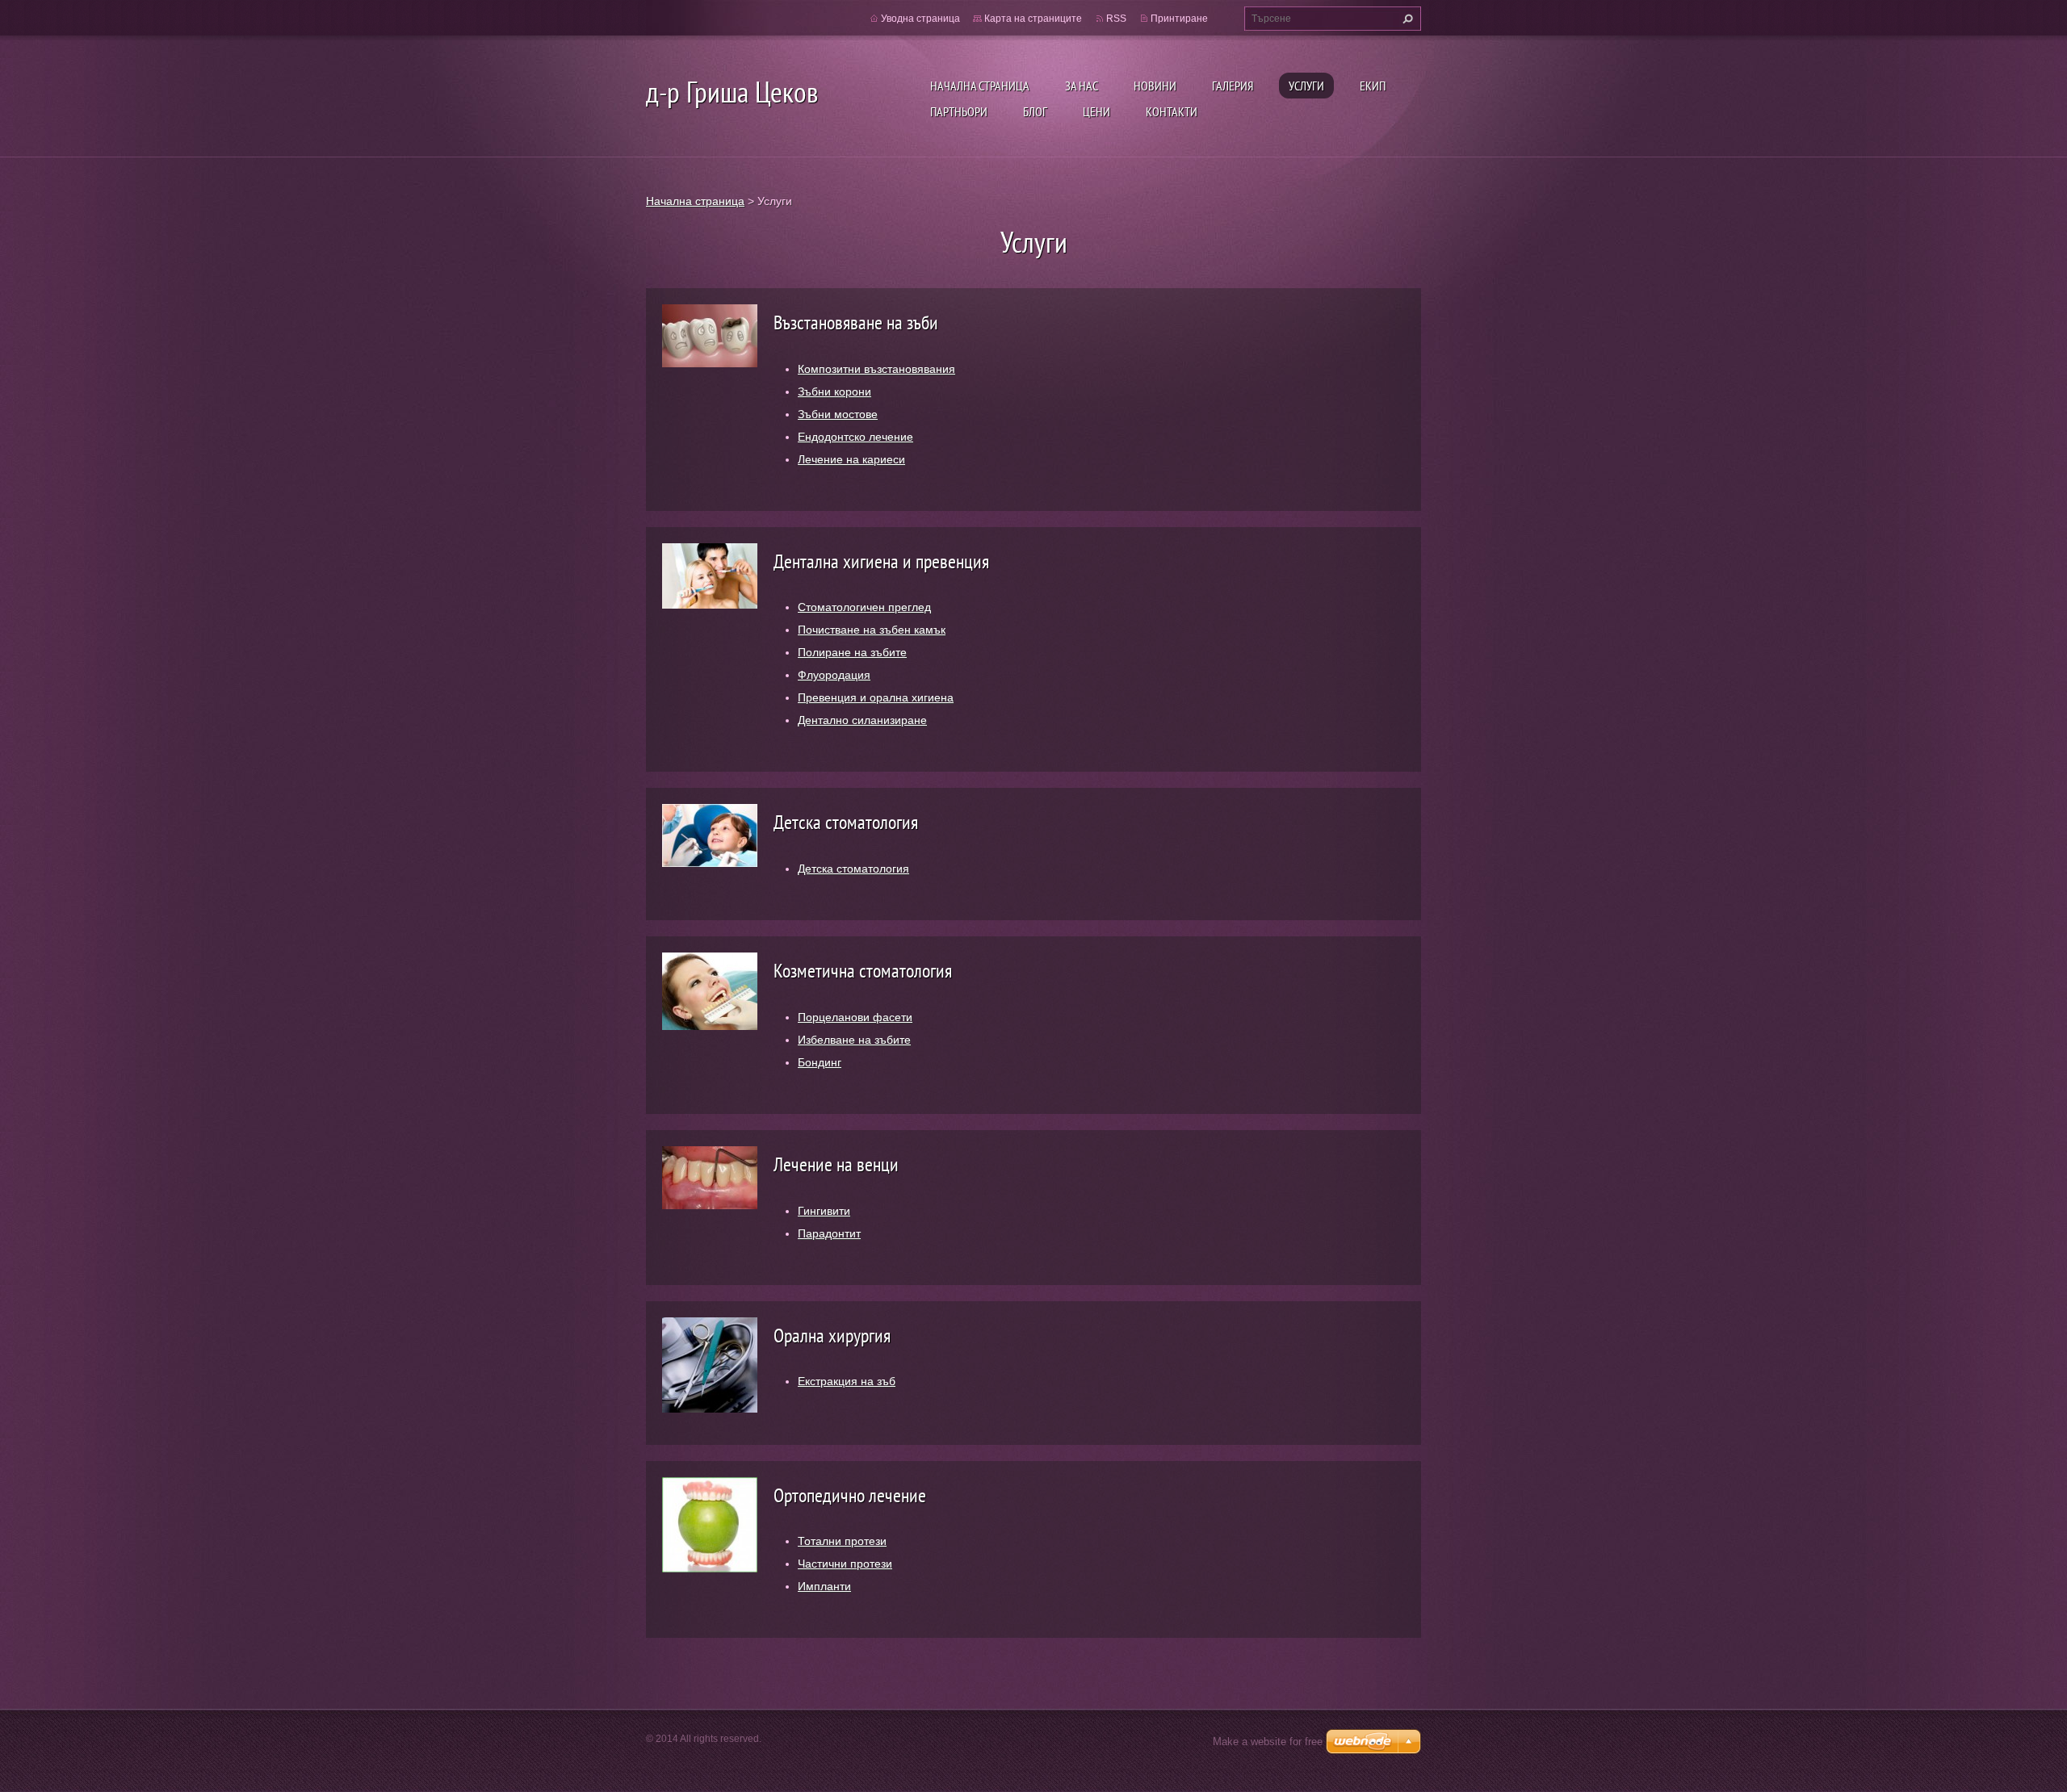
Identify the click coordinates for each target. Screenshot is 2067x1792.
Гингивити (824, 1211)
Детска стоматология (846, 822)
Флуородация (834, 675)
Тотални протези (842, 1541)
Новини (1155, 86)
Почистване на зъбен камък (872, 630)
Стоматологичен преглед (864, 607)
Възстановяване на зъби (856, 322)
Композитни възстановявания (876, 369)
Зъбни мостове (838, 414)
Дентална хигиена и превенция (881, 561)
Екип (1373, 86)
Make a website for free (1268, 1742)
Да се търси (1406, 19)
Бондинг (820, 1062)
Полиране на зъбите (852, 652)
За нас (1082, 86)
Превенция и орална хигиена (876, 697)
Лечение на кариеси (851, 459)
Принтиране (1179, 19)
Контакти (1172, 111)
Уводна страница (920, 19)
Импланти (824, 1586)
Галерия (1233, 86)
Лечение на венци (836, 1164)
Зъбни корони (834, 391)
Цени (1096, 111)
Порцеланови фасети (855, 1017)
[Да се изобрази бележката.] (710, 335)
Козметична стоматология (863, 971)
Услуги (1306, 86)
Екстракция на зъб (847, 1381)
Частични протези (845, 1564)
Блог (1035, 111)
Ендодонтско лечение (855, 437)
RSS (1116, 19)
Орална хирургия (832, 1336)
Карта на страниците (1033, 19)
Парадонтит (829, 1233)
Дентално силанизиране (862, 720)
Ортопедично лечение (850, 1495)
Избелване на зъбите (854, 1040)
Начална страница (980, 86)
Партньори (959, 111)
